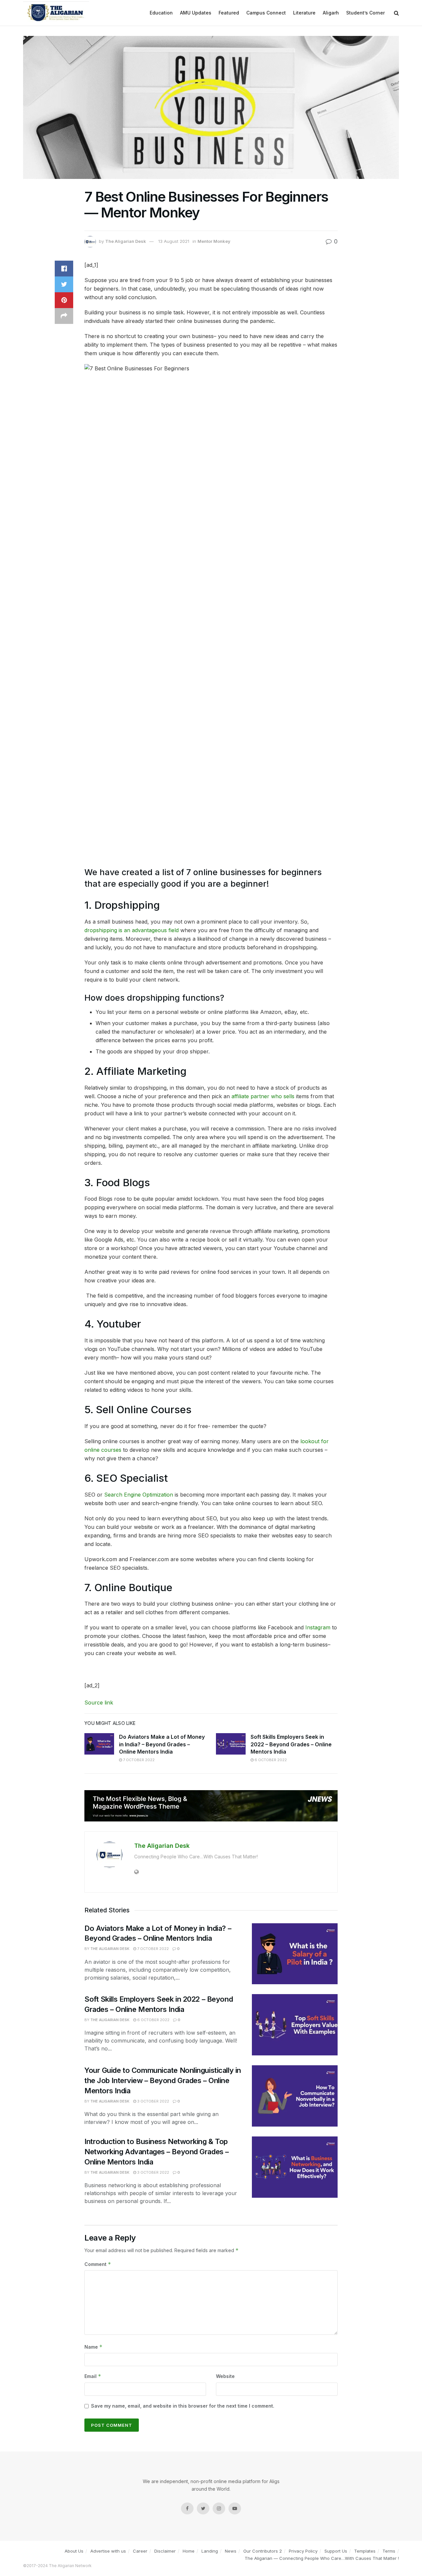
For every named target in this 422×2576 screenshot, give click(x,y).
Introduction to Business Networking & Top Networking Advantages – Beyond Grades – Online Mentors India (157, 2152)
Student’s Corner (365, 13)
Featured (229, 13)
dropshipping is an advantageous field (132, 930)
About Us (74, 2551)
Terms (389, 2551)
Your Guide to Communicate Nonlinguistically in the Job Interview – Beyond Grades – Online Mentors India (163, 2080)
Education (161, 13)
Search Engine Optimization (139, 1495)
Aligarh (331, 13)
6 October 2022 (270, 1760)
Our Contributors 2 (263, 2551)
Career (140, 2551)
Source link (99, 1703)
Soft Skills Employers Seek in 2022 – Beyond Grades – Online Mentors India (291, 1744)
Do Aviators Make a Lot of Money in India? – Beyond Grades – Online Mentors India (162, 1744)
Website (225, 2376)
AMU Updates (196, 13)
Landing (210, 2551)
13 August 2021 (174, 241)
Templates (365, 2551)
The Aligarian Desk (126, 241)
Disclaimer (165, 2551)
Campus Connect (266, 13)
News (231, 2551)
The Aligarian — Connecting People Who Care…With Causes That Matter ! (322, 2558)
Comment (98, 2264)
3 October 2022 (153, 2101)
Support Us (336, 2551)
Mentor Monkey (214, 241)
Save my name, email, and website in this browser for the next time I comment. (183, 2406)
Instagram (318, 1627)
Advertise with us (108, 2551)
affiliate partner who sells (263, 1096)
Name (93, 2347)
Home (189, 2551)
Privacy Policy (303, 2551)
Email (93, 2376)
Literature (304, 13)
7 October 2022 (138, 1760)
